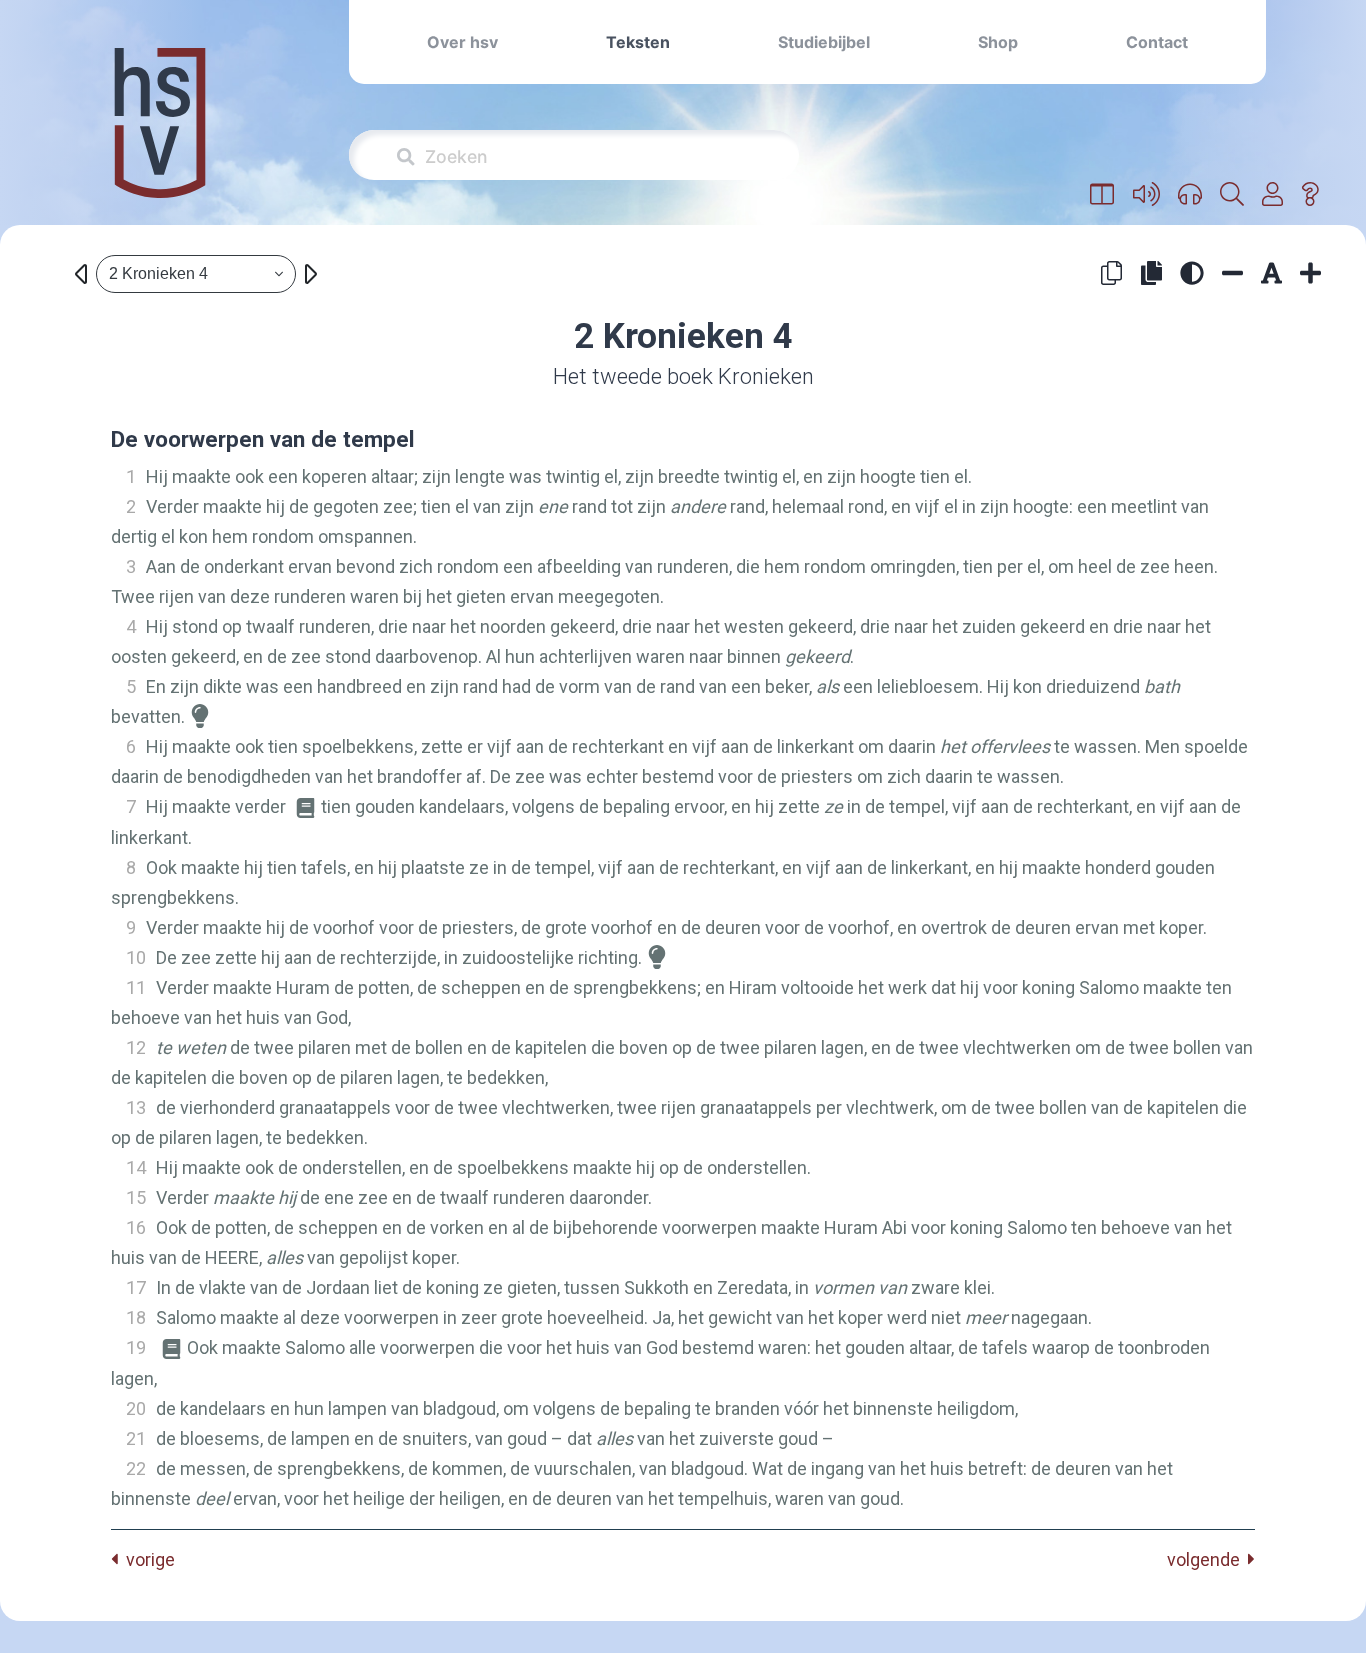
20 (136, 1408)
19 (136, 1347)
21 (136, 1438)
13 (136, 1107)
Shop (998, 42)
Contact (1157, 42)
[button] (1102, 195)
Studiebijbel (824, 42)
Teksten (638, 42)
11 (136, 987)
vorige (146, 1559)
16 (136, 1227)
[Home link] (160, 136)
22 (136, 1468)
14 (136, 1167)
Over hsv (462, 42)
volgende (1207, 1559)
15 (136, 1197)
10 (136, 957)
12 (136, 1047)
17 (136, 1287)
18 (136, 1317)
